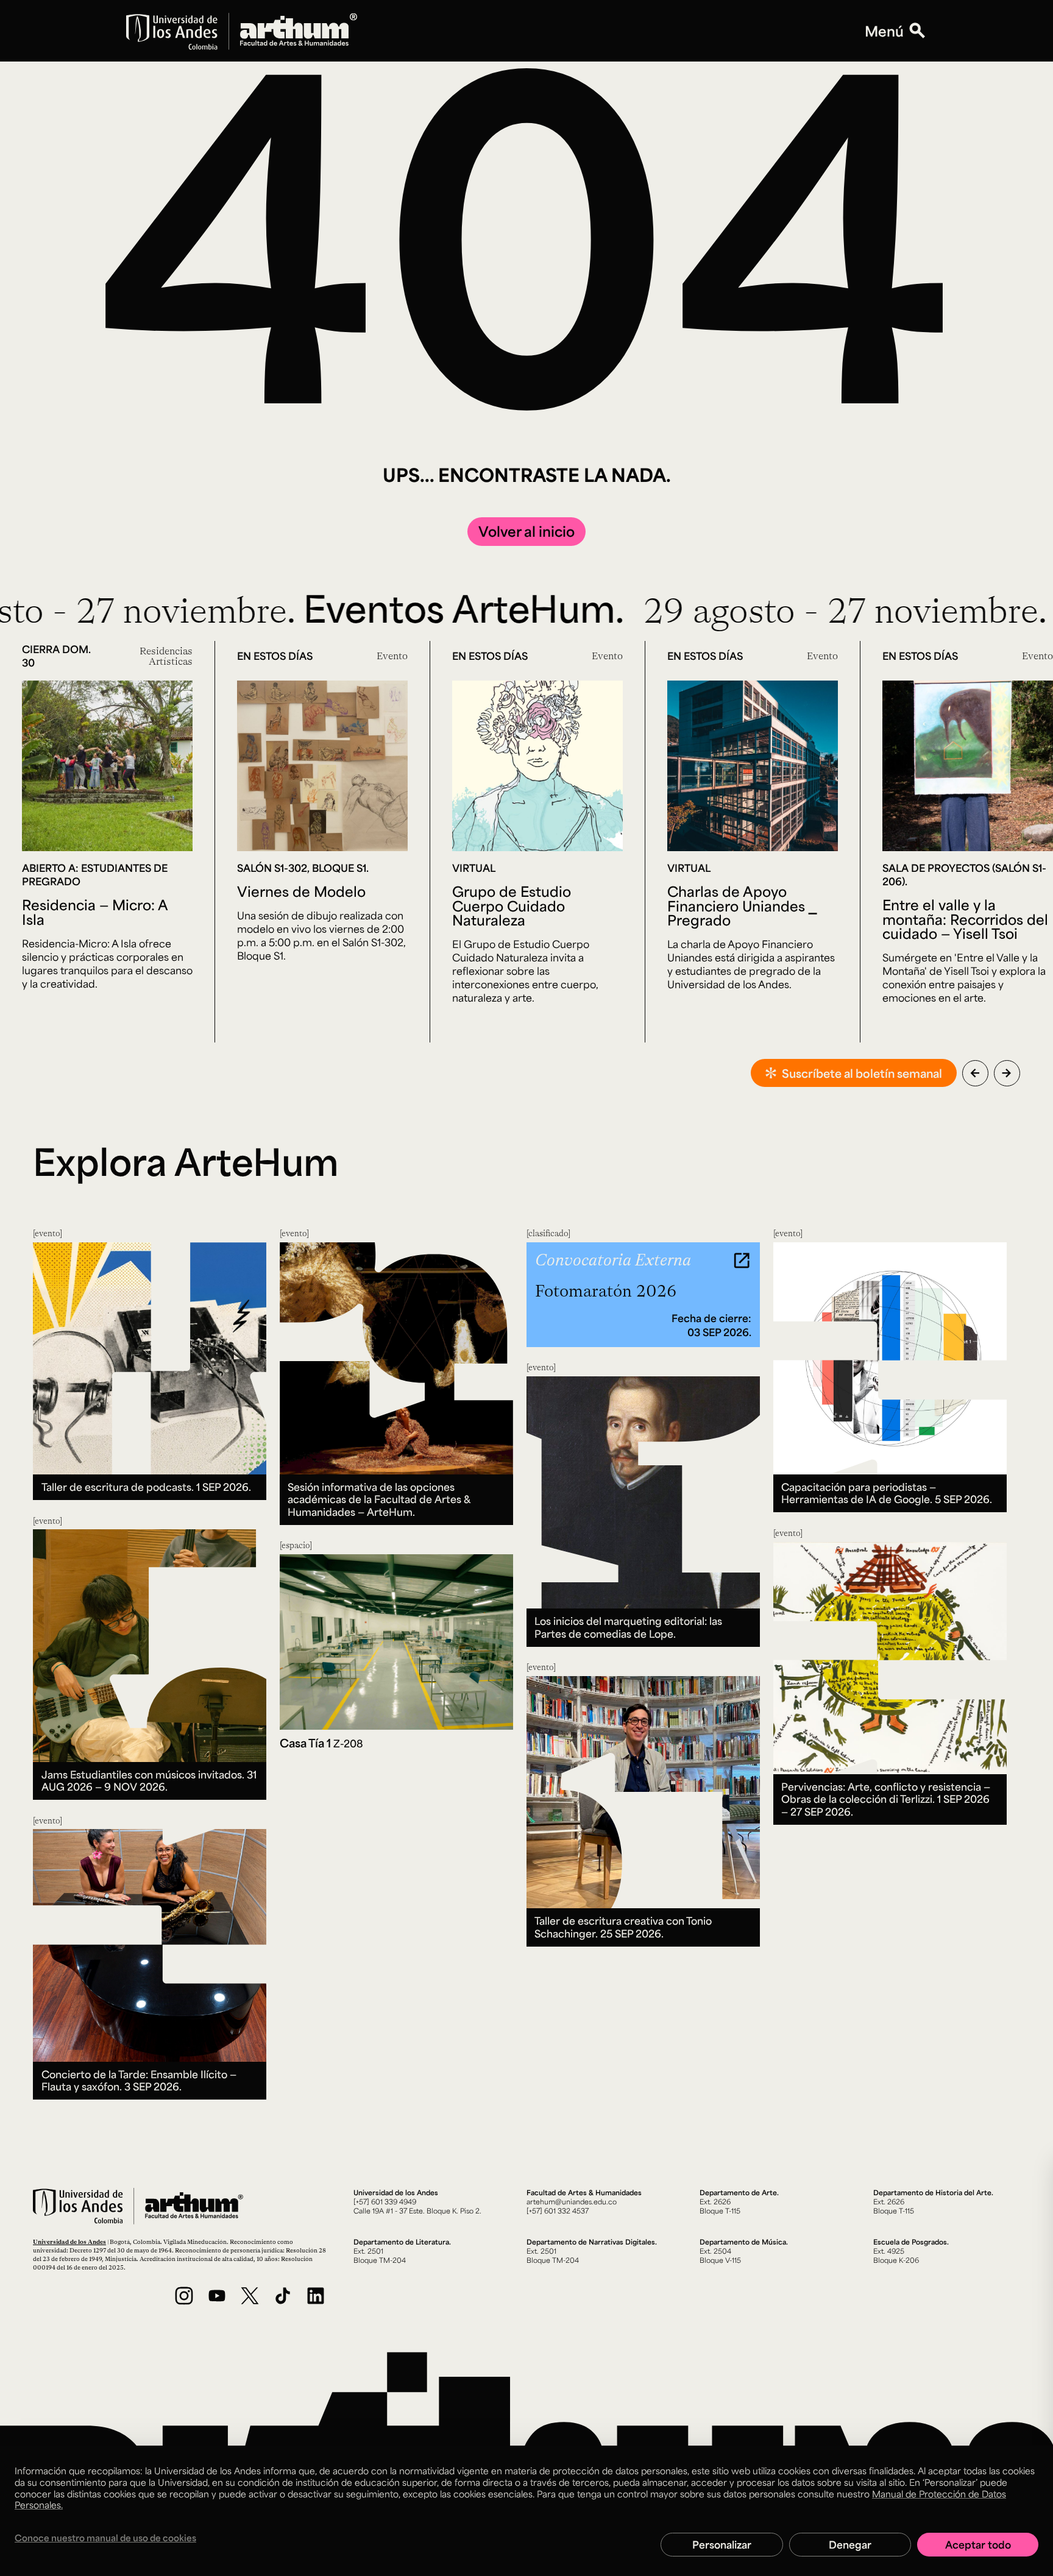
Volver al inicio (526, 531)
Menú (884, 31)
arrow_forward (1007, 1073)
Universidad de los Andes (69, 2242)
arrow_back (975, 1073)
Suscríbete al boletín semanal (862, 1073)
